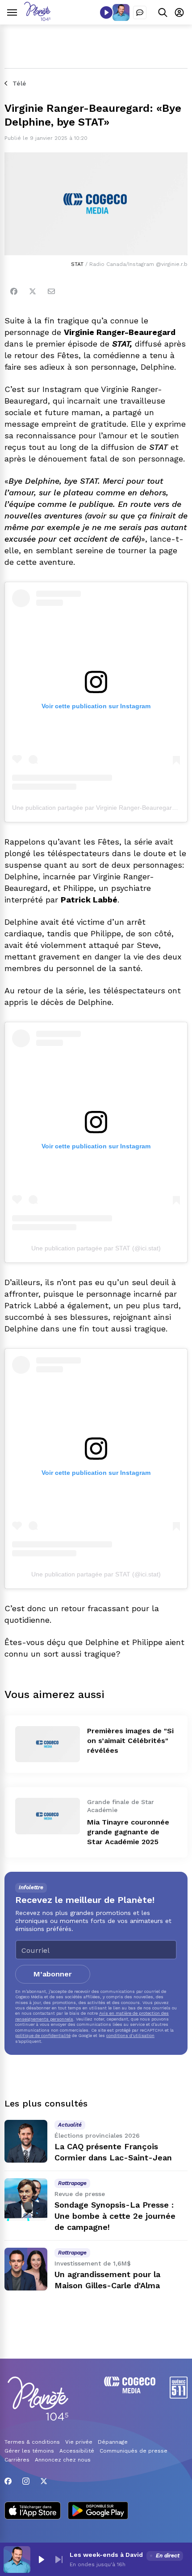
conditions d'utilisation (130, 2035)
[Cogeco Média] (130, 2391)
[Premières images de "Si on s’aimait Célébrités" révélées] (48, 1744)
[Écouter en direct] (106, 12)
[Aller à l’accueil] (37, 18)
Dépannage (113, 2442)
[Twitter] (33, 291)
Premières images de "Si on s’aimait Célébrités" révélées (130, 1741)
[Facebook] (14, 291)
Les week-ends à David (106, 2555)
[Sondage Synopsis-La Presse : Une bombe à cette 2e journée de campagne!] (26, 2200)
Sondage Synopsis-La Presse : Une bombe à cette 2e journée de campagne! (115, 2216)
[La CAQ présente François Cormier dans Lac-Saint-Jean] (26, 2141)
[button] (41, 2560)
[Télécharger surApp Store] (33, 2511)
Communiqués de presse (134, 2451)
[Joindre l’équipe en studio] (140, 12)
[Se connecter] (179, 12)
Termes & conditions (32, 2442)
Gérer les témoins (29, 2451)
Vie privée (79, 2442)
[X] (44, 2481)
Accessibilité (77, 2451)
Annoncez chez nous (63, 2460)
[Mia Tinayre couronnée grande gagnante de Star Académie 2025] (48, 1816)
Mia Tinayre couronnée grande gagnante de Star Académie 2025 (128, 1832)
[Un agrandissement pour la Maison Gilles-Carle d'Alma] (26, 2269)
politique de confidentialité (43, 2035)
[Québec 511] (179, 2396)
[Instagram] (26, 2481)
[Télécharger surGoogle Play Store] (98, 2511)
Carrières (17, 2460)
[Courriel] (51, 291)
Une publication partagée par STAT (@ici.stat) (96, 1248)
